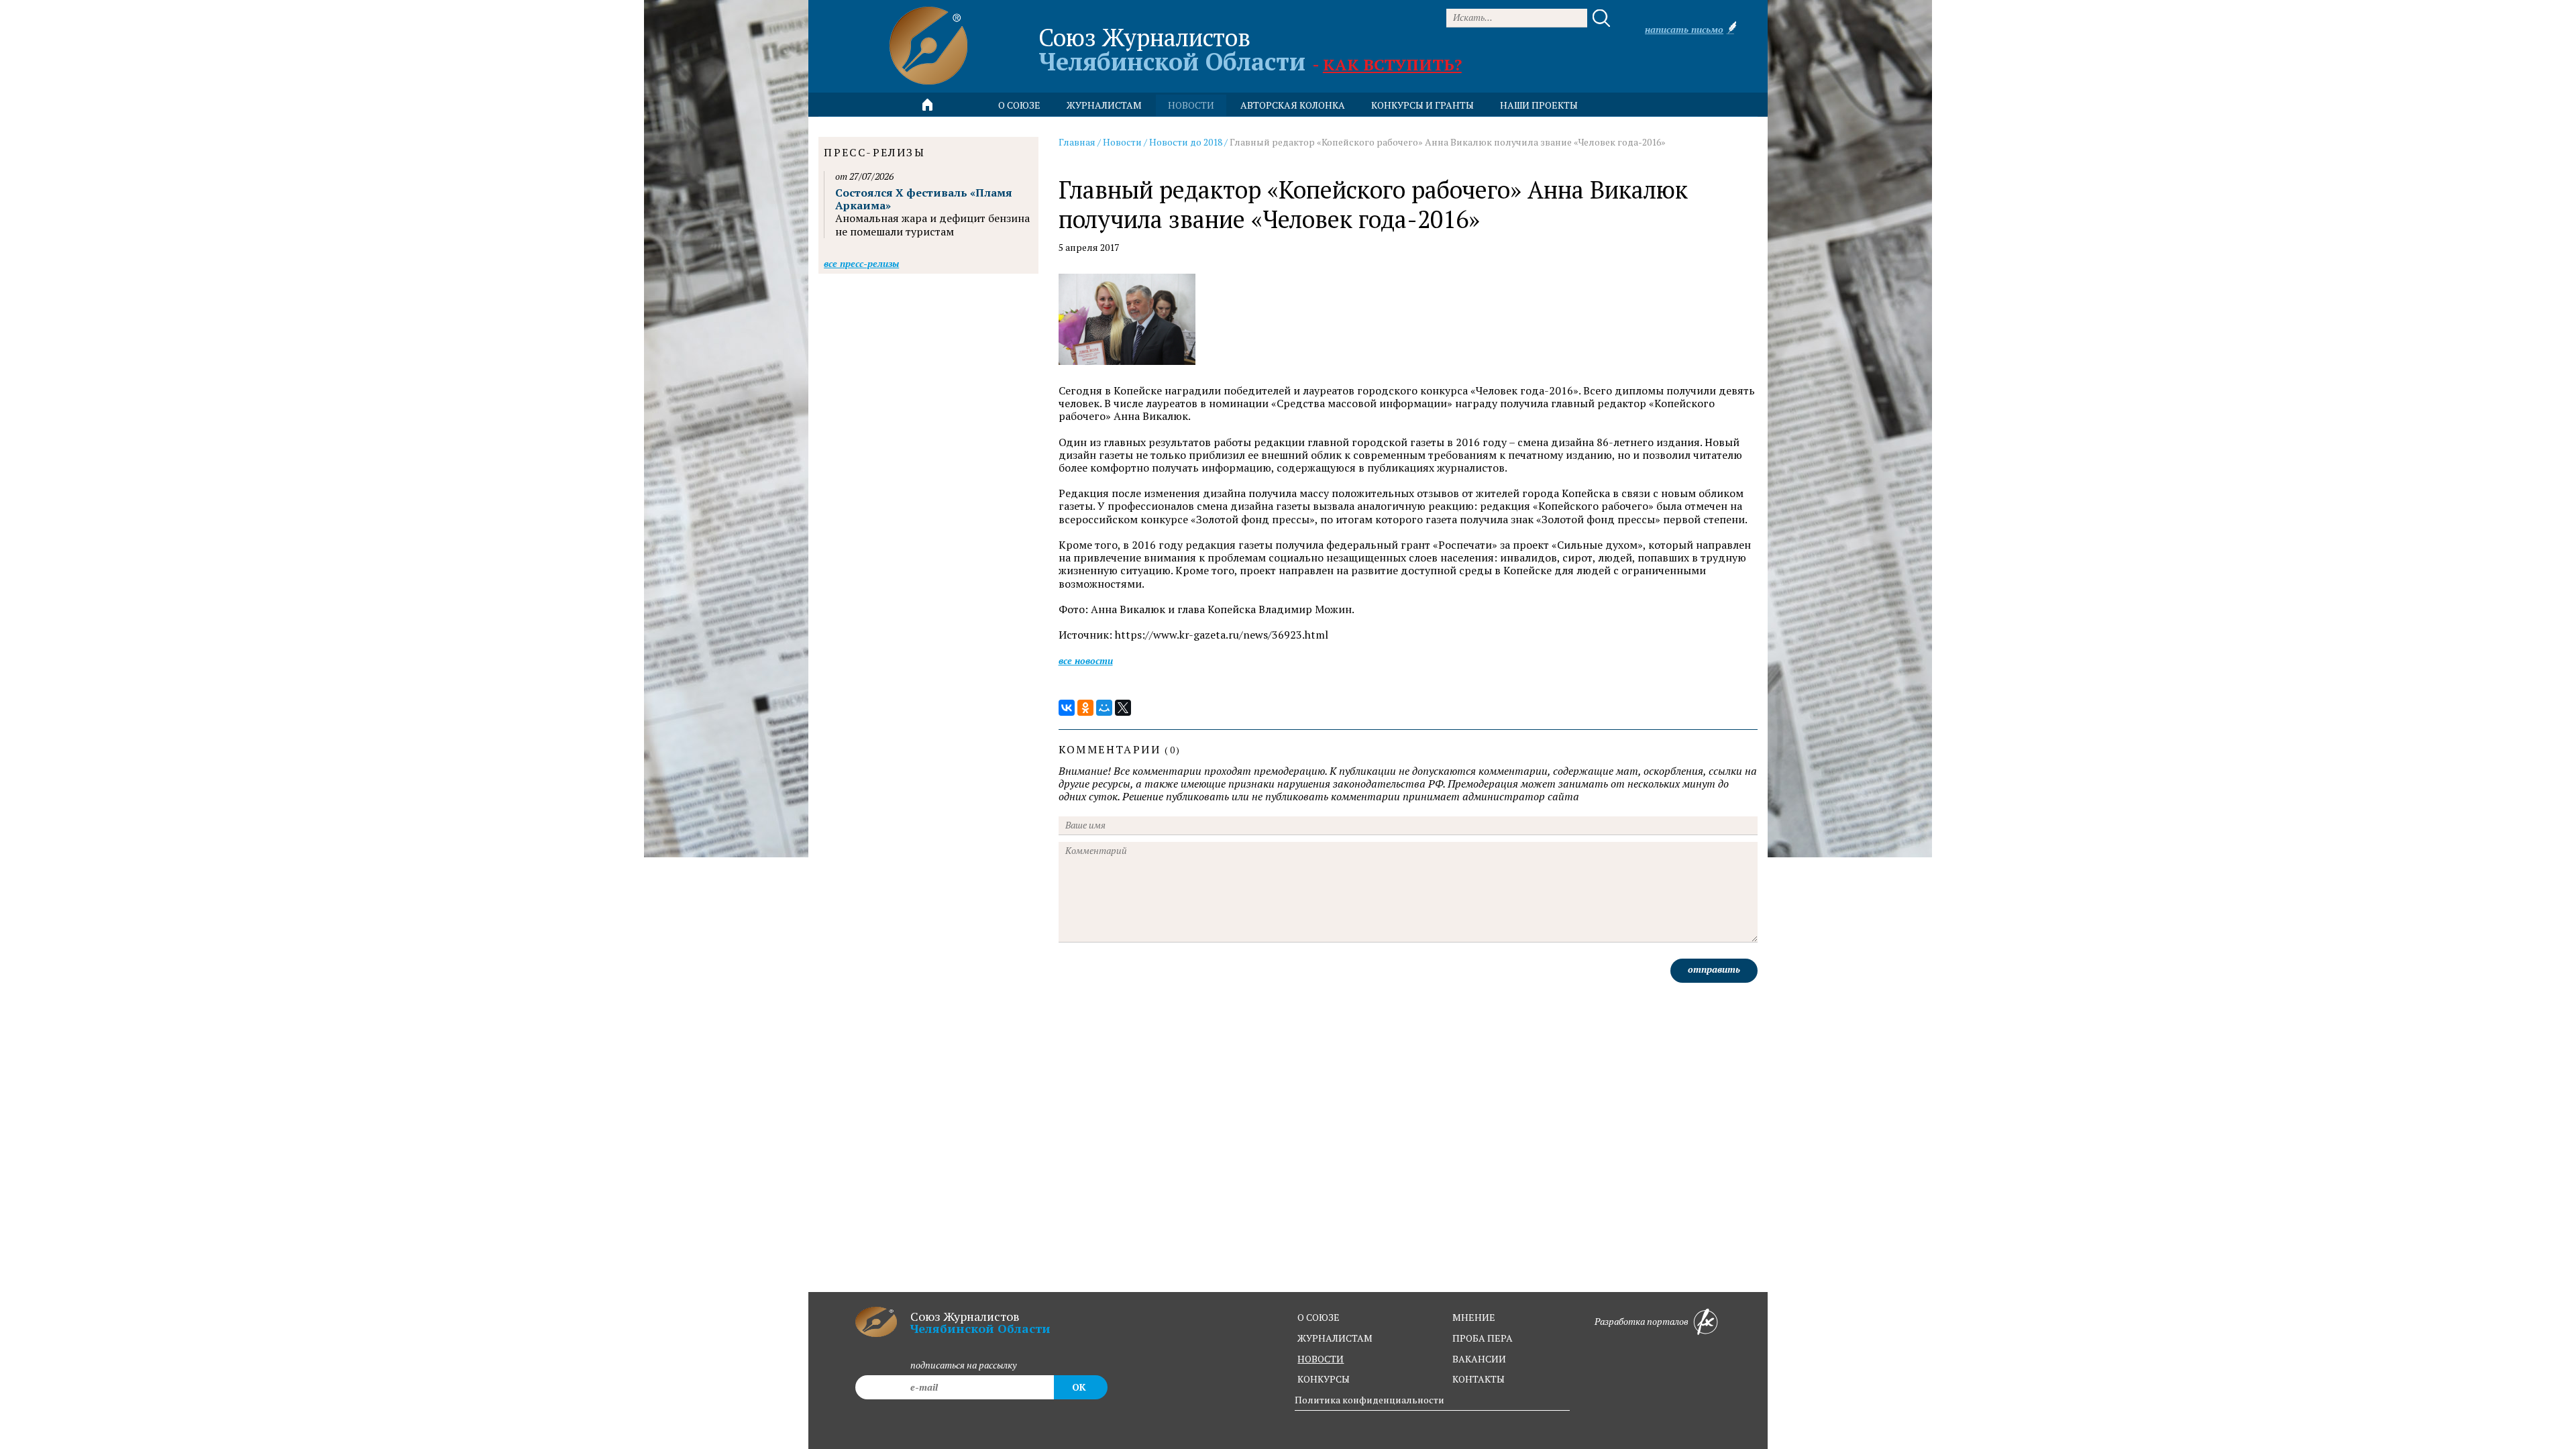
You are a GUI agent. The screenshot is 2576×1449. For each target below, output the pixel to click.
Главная (1077, 142)
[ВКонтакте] (1067, 708)
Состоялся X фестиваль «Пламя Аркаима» (924, 199)
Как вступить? (1392, 64)
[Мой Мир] (1104, 708)
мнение (1474, 1317)
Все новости (1086, 660)
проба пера (1483, 1338)
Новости (1122, 142)
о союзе (1319, 1317)
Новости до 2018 (1186, 142)
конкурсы (1324, 1379)
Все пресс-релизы (861, 263)
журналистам (1335, 1338)
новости (1191, 105)
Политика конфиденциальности (1370, 1400)
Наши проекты (1539, 105)
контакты (1479, 1379)
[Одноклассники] (1085, 708)
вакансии (1479, 1359)
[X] (1123, 708)
